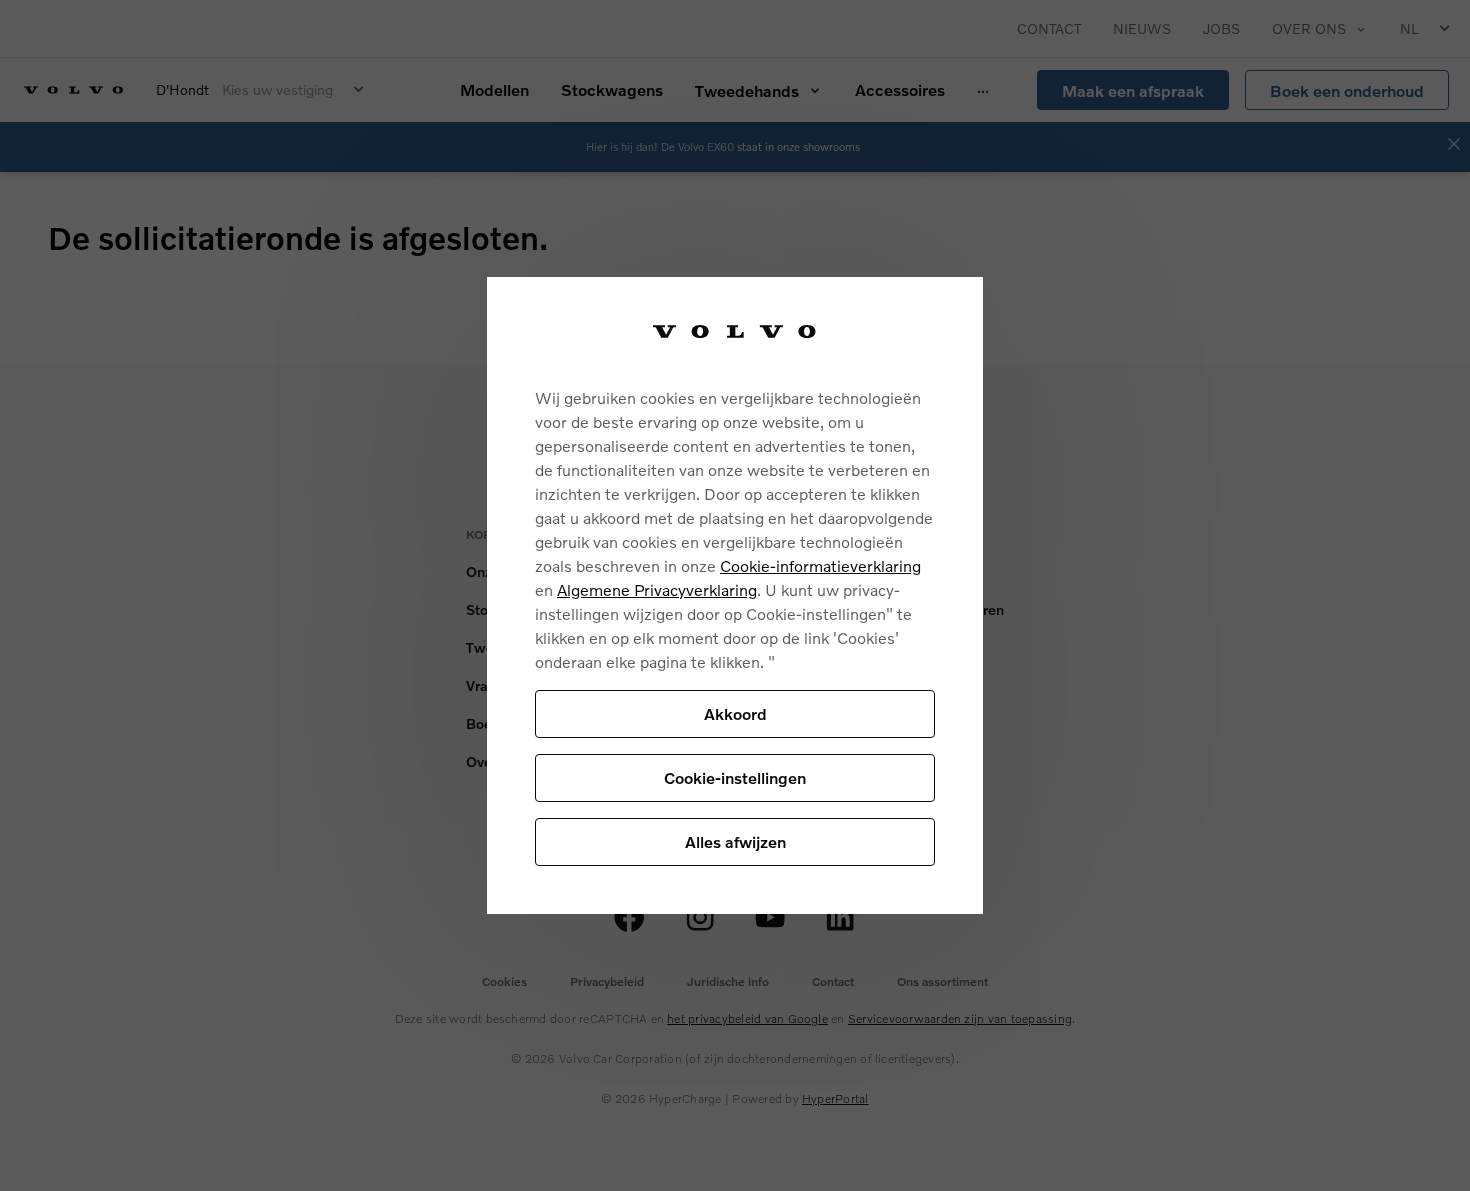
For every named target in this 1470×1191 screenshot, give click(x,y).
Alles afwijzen (735, 841)
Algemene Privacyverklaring (657, 589)
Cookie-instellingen (735, 777)
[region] (735, 595)
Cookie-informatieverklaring (820, 565)
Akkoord (735, 713)
